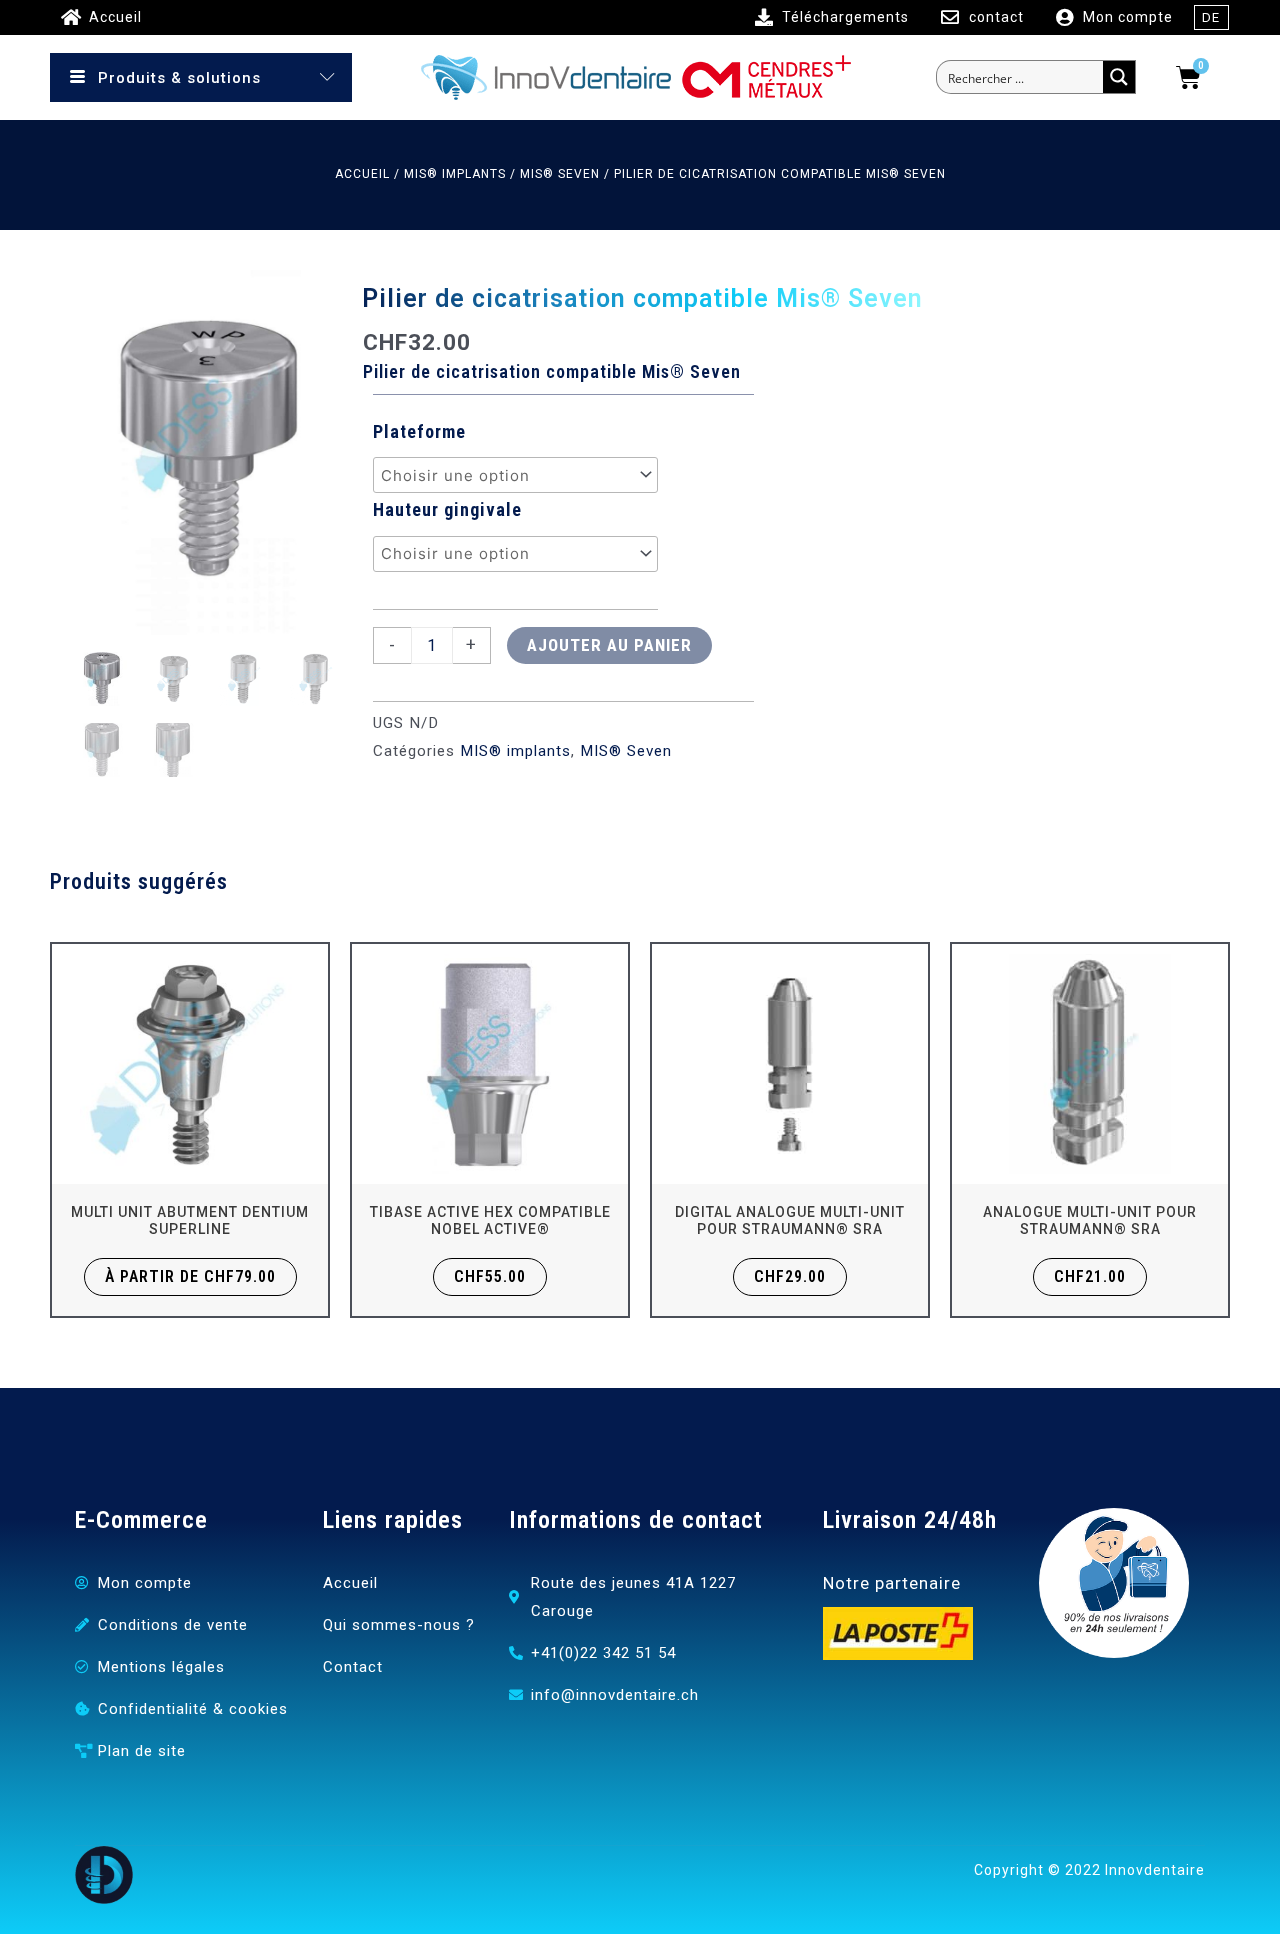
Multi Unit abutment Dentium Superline (190, 1220)
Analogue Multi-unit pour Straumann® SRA (1090, 1220)
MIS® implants (455, 174)
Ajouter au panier (609, 645)
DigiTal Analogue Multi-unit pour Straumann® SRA (790, 1220)
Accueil (362, 174)
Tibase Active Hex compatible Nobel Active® (490, 1220)
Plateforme (419, 431)
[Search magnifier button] (1119, 77)
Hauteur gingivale (447, 509)
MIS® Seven (560, 174)
